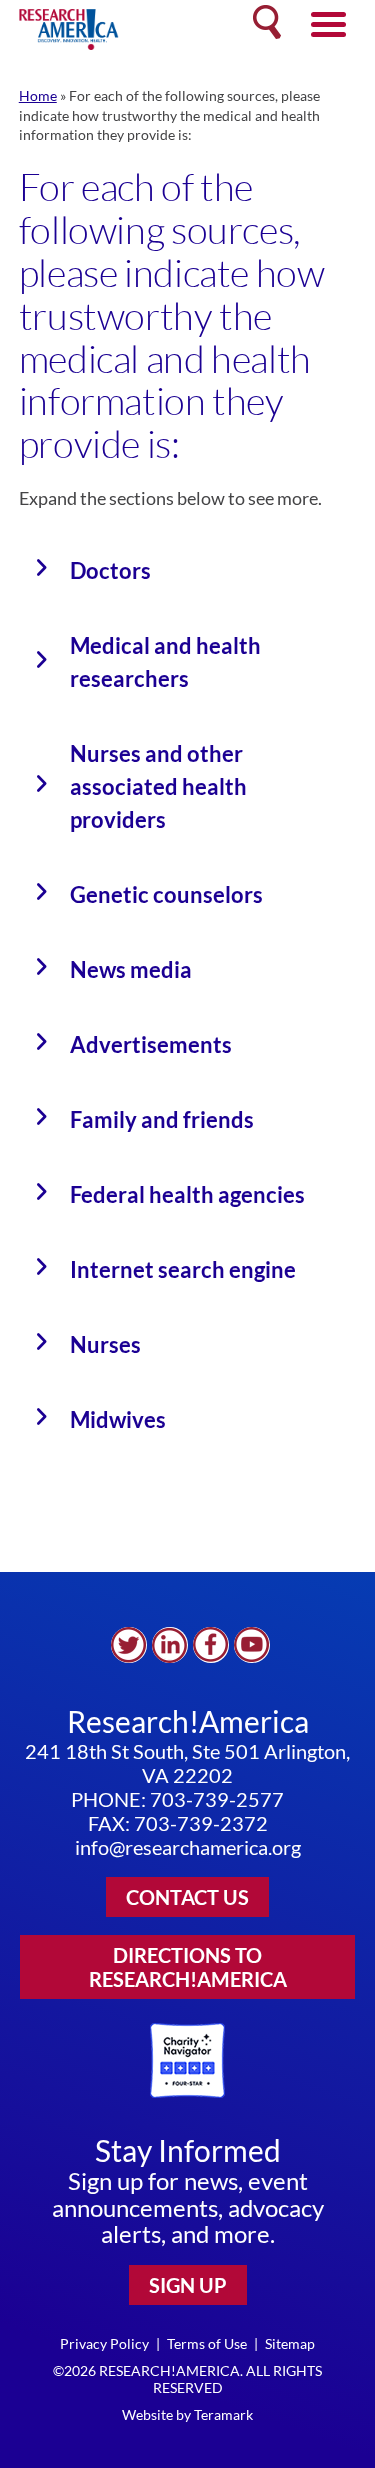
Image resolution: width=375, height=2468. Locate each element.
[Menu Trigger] (328, 22)
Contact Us (187, 1897)
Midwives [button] (118, 1419)
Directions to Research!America (188, 1967)
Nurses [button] (105, 1344)
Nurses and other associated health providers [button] (158, 786)
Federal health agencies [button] (187, 1194)
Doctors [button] (110, 570)
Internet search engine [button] (183, 1269)
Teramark (223, 2414)
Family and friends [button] (162, 1119)
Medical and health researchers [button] (165, 662)
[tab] (188, 570)
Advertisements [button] (151, 1044)
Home (38, 95)
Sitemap (290, 2343)
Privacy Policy (104, 2343)
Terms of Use (207, 2343)
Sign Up (188, 2285)
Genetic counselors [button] (166, 894)
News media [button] (131, 969)
